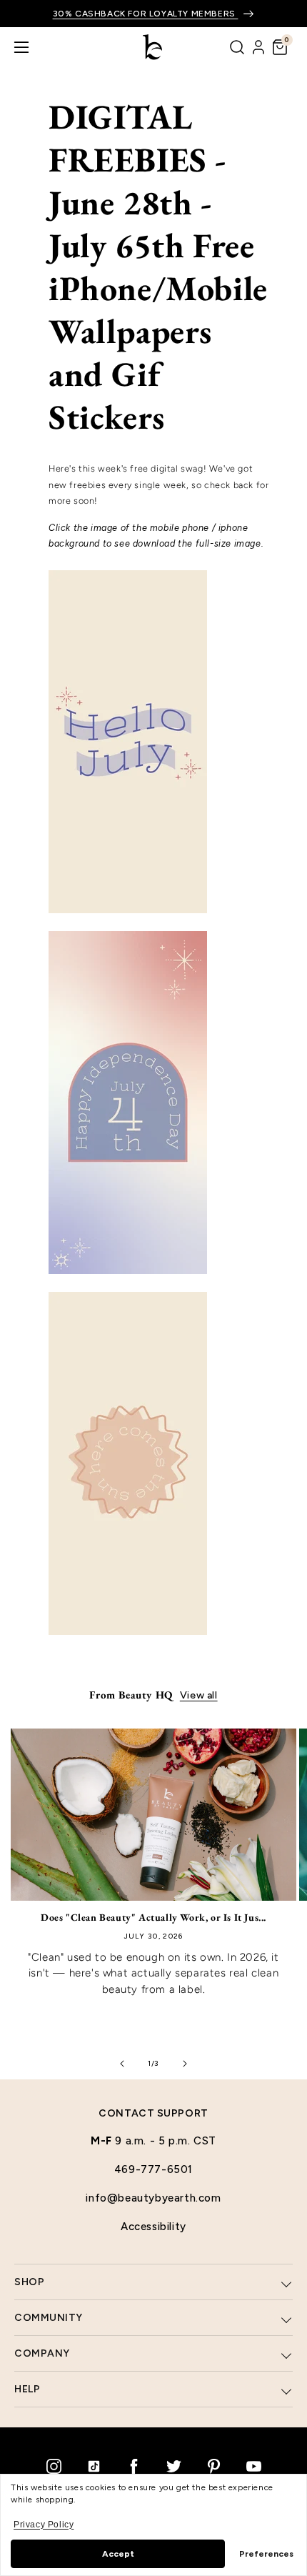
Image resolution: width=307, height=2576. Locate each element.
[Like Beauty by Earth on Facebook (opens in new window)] (134, 2466)
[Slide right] (185, 2064)
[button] (280, 47)
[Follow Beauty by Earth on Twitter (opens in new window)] (173, 2466)
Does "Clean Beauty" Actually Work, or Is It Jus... (153, 1917)
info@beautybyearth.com (153, 2198)
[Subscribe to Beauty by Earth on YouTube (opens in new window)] (253, 2466)
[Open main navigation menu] (21, 47)
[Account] (258, 47)
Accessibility (153, 2227)
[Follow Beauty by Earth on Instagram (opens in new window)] (54, 2466)
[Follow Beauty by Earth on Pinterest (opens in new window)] (213, 2466)
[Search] (237, 47)
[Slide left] (122, 2064)
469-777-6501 (153, 2169)
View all (199, 1695)
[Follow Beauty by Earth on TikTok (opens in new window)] (94, 2466)
